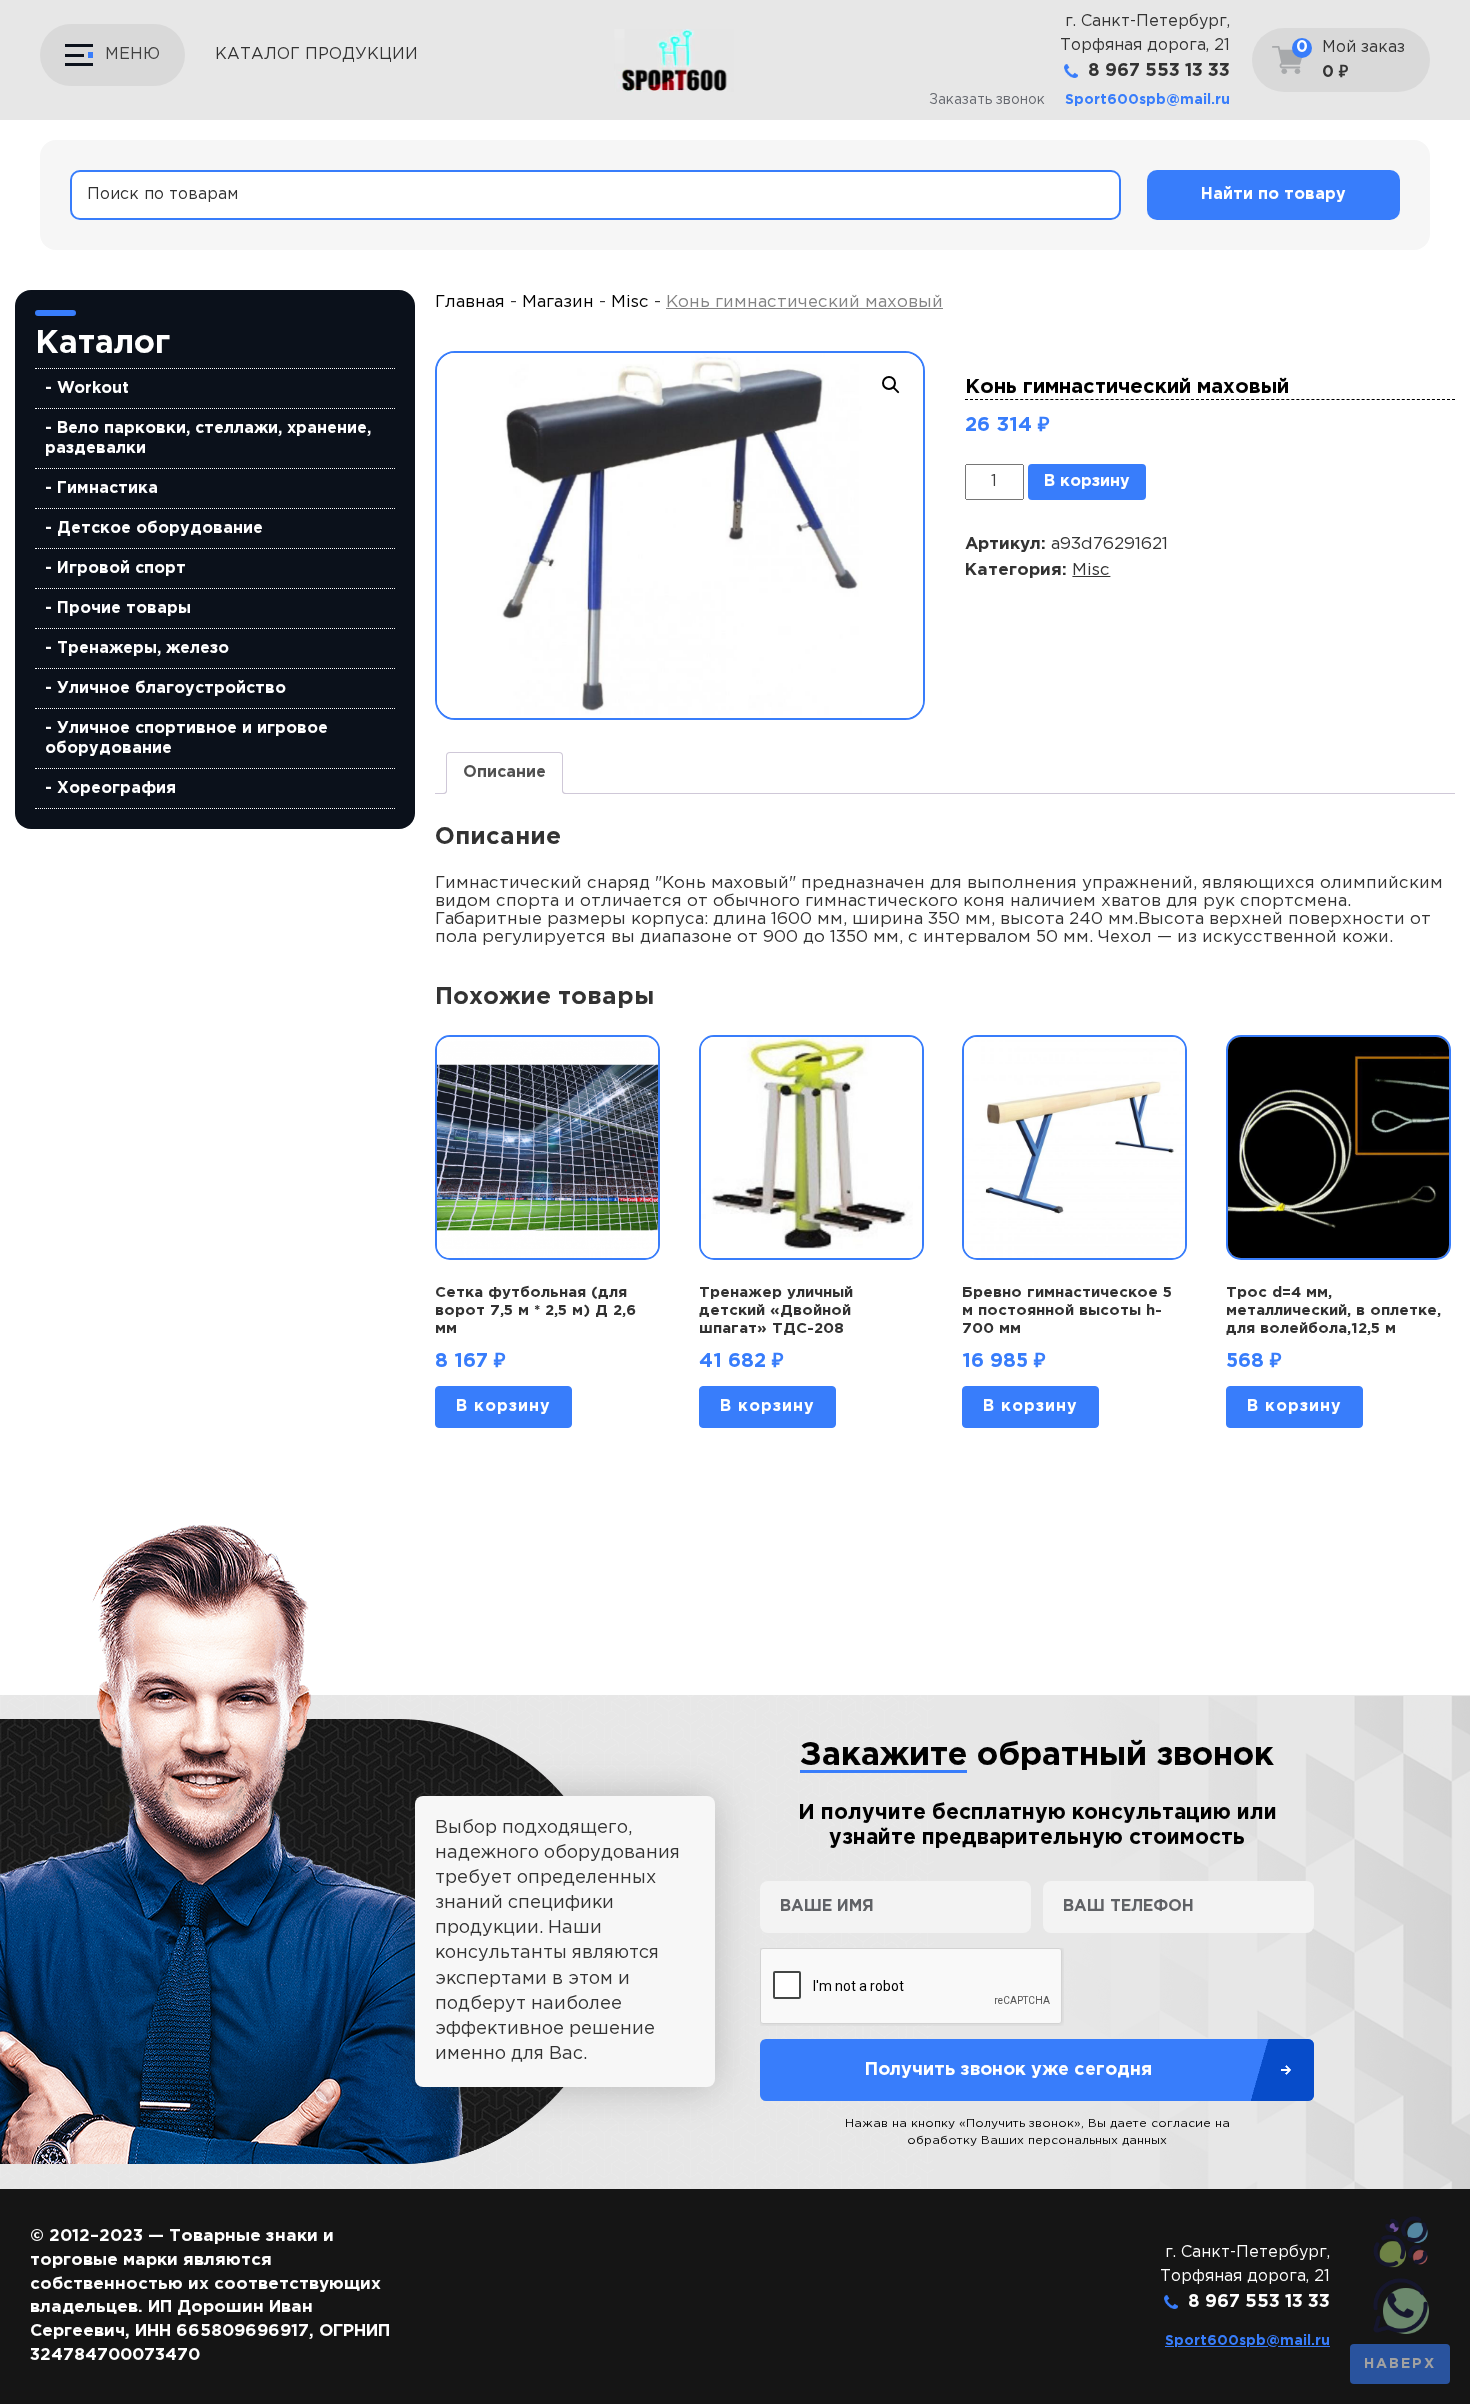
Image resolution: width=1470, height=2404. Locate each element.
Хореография (116, 788)
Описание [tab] (504, 772)
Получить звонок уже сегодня (1008, 2070)
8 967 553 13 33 (1159, 71)
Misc (630, 302)
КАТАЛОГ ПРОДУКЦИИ (316, 54)
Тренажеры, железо (143, 648)
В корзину (1087, 481)
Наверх (1400, 2364)
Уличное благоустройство (171, 688)
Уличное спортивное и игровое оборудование (186, 738)
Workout (93, 388)
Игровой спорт (121, 568)
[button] (891, 385)
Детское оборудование (160, 528)
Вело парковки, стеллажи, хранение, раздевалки (208, 438)
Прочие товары (124, 608)
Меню (132, 54)
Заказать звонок (987, 100)
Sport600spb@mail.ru (1147, 100)
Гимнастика (107, 488)
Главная (470, 302)
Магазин (558, 302)
